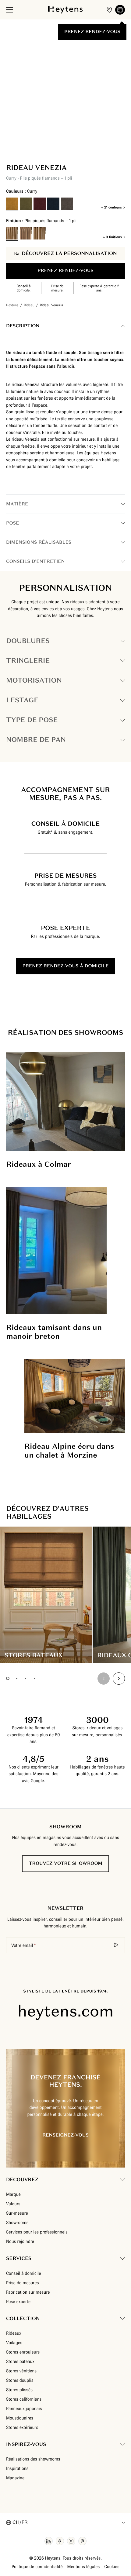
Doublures (28, 641)
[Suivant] (27, 140)
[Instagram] (71, 2541)
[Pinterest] (82, 2541)
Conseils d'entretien (35, 561)
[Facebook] (60, 2541)
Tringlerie (28, 661)
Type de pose (32, 720)
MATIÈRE (17, 504)
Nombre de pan (36, 740)
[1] (8, 1678)
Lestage (22, 700)
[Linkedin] (49, 2541)
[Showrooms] (109, 10)
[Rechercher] (116, 1945)
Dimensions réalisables (39, 542)
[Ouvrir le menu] (10, 10)
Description (23, 326)
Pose (12, 523)
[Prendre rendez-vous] (120, 10)
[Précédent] (12, 140)
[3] (25, 1678)
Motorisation (34, 680)
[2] (17, 1678)
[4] (34, 1678)
